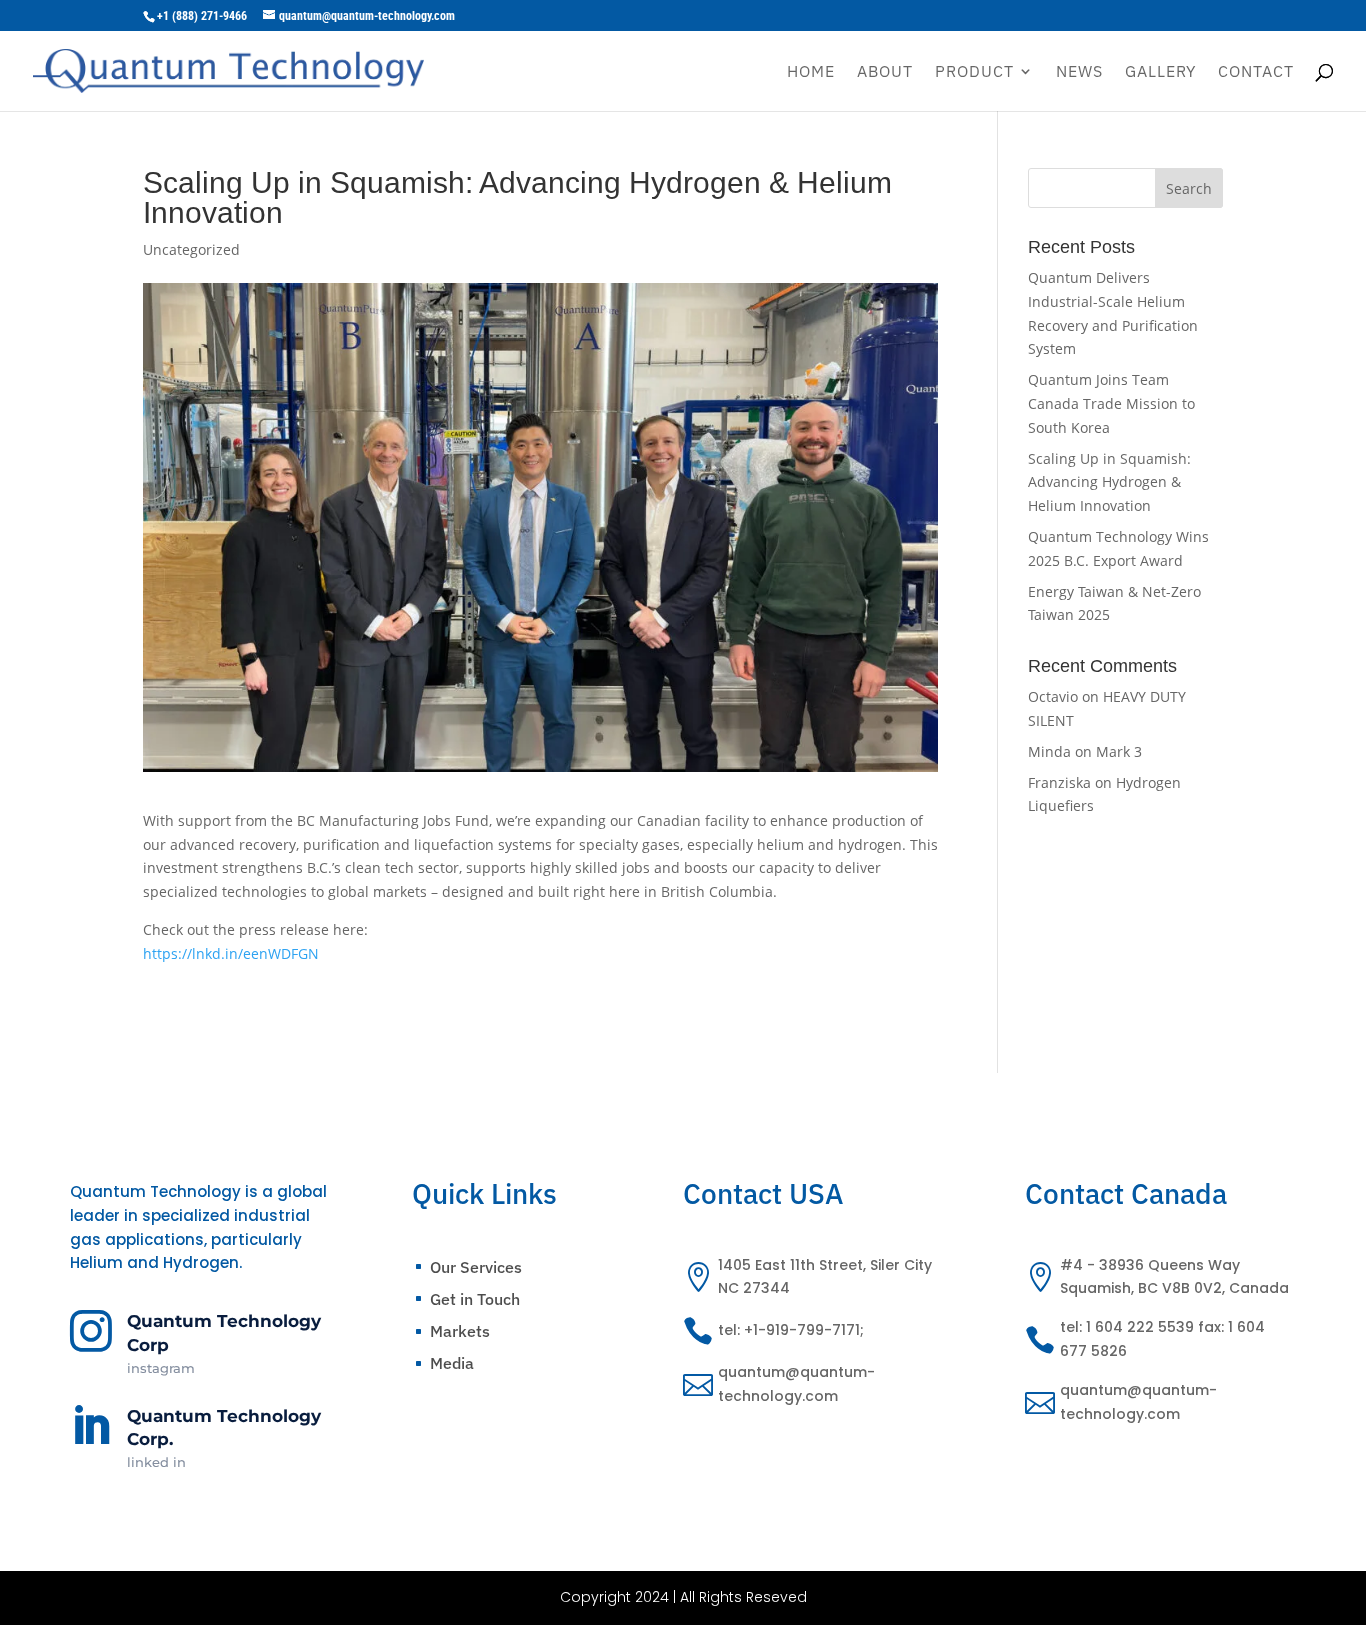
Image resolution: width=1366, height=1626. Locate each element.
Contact (1256, 72)
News (1079, 72)
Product (974, 72)
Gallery (1160, 72)
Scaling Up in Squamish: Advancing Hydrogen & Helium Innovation (1109, 482)
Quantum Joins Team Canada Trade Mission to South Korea (1111, 403)
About (885, 72)
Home (811, 72)
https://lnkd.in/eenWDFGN (231, 953)
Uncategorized (191, 249)
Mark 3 (1119, 751)
